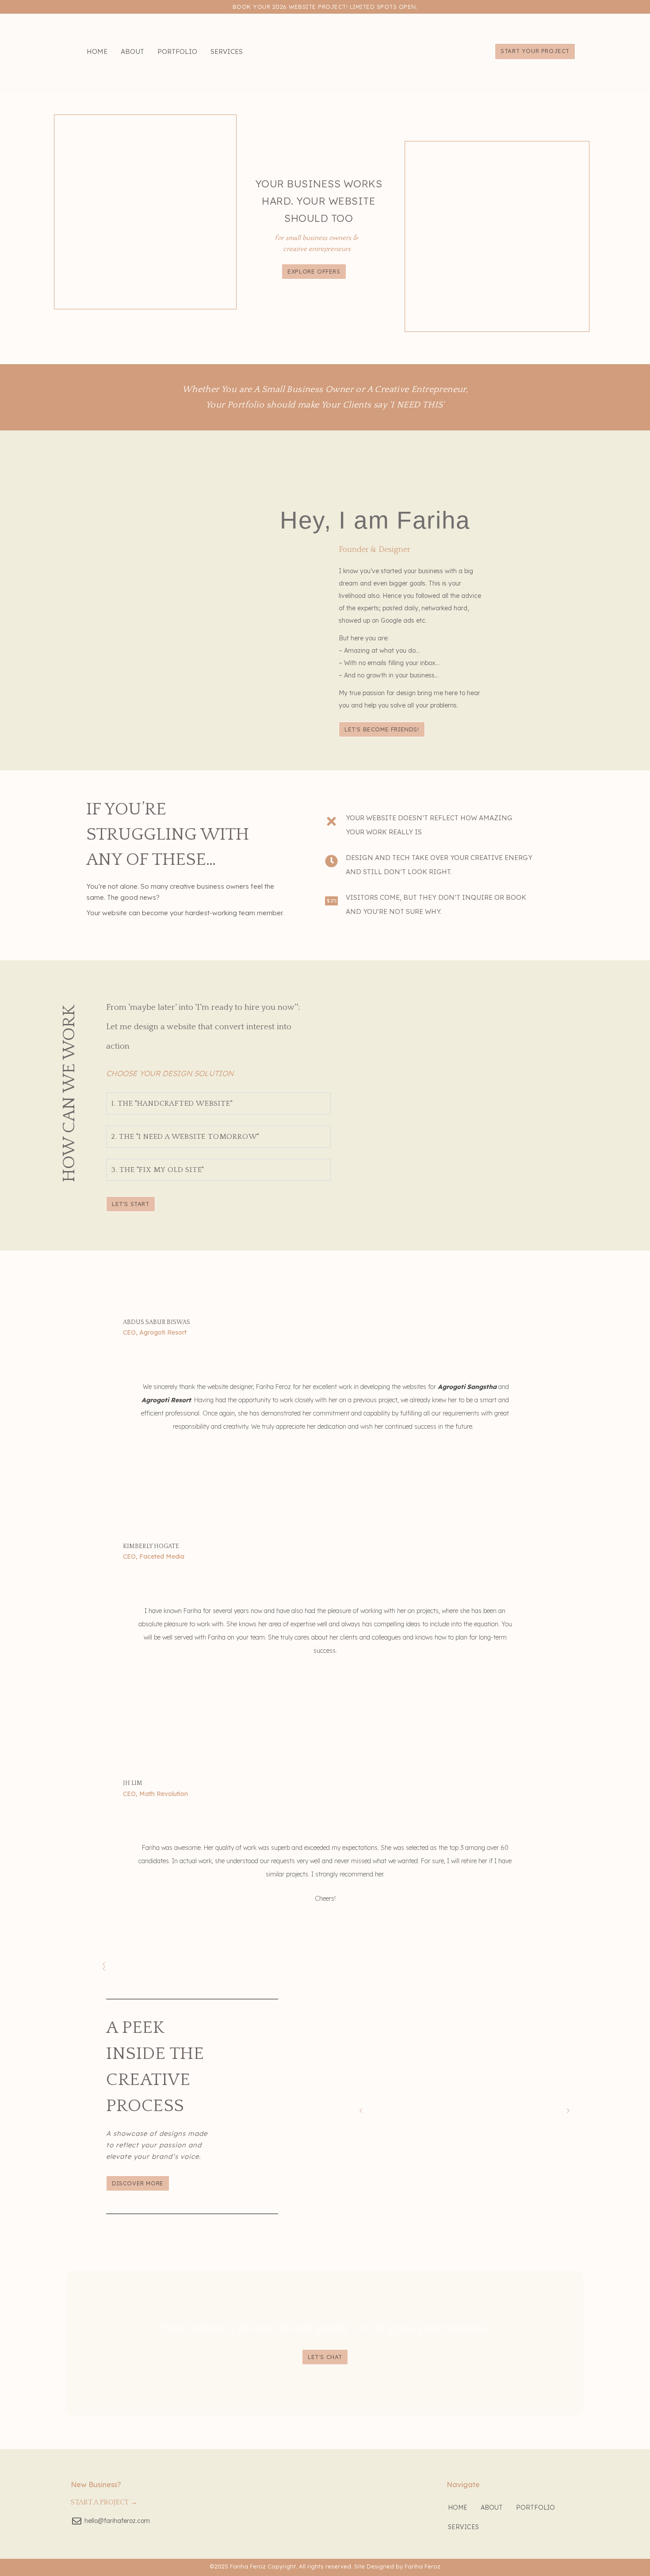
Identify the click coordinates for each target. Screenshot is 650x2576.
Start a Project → (104, 2502)
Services (227, 51)
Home (97, 51)
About (132, 51)
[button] (361, 2111)
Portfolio (177, 51)
